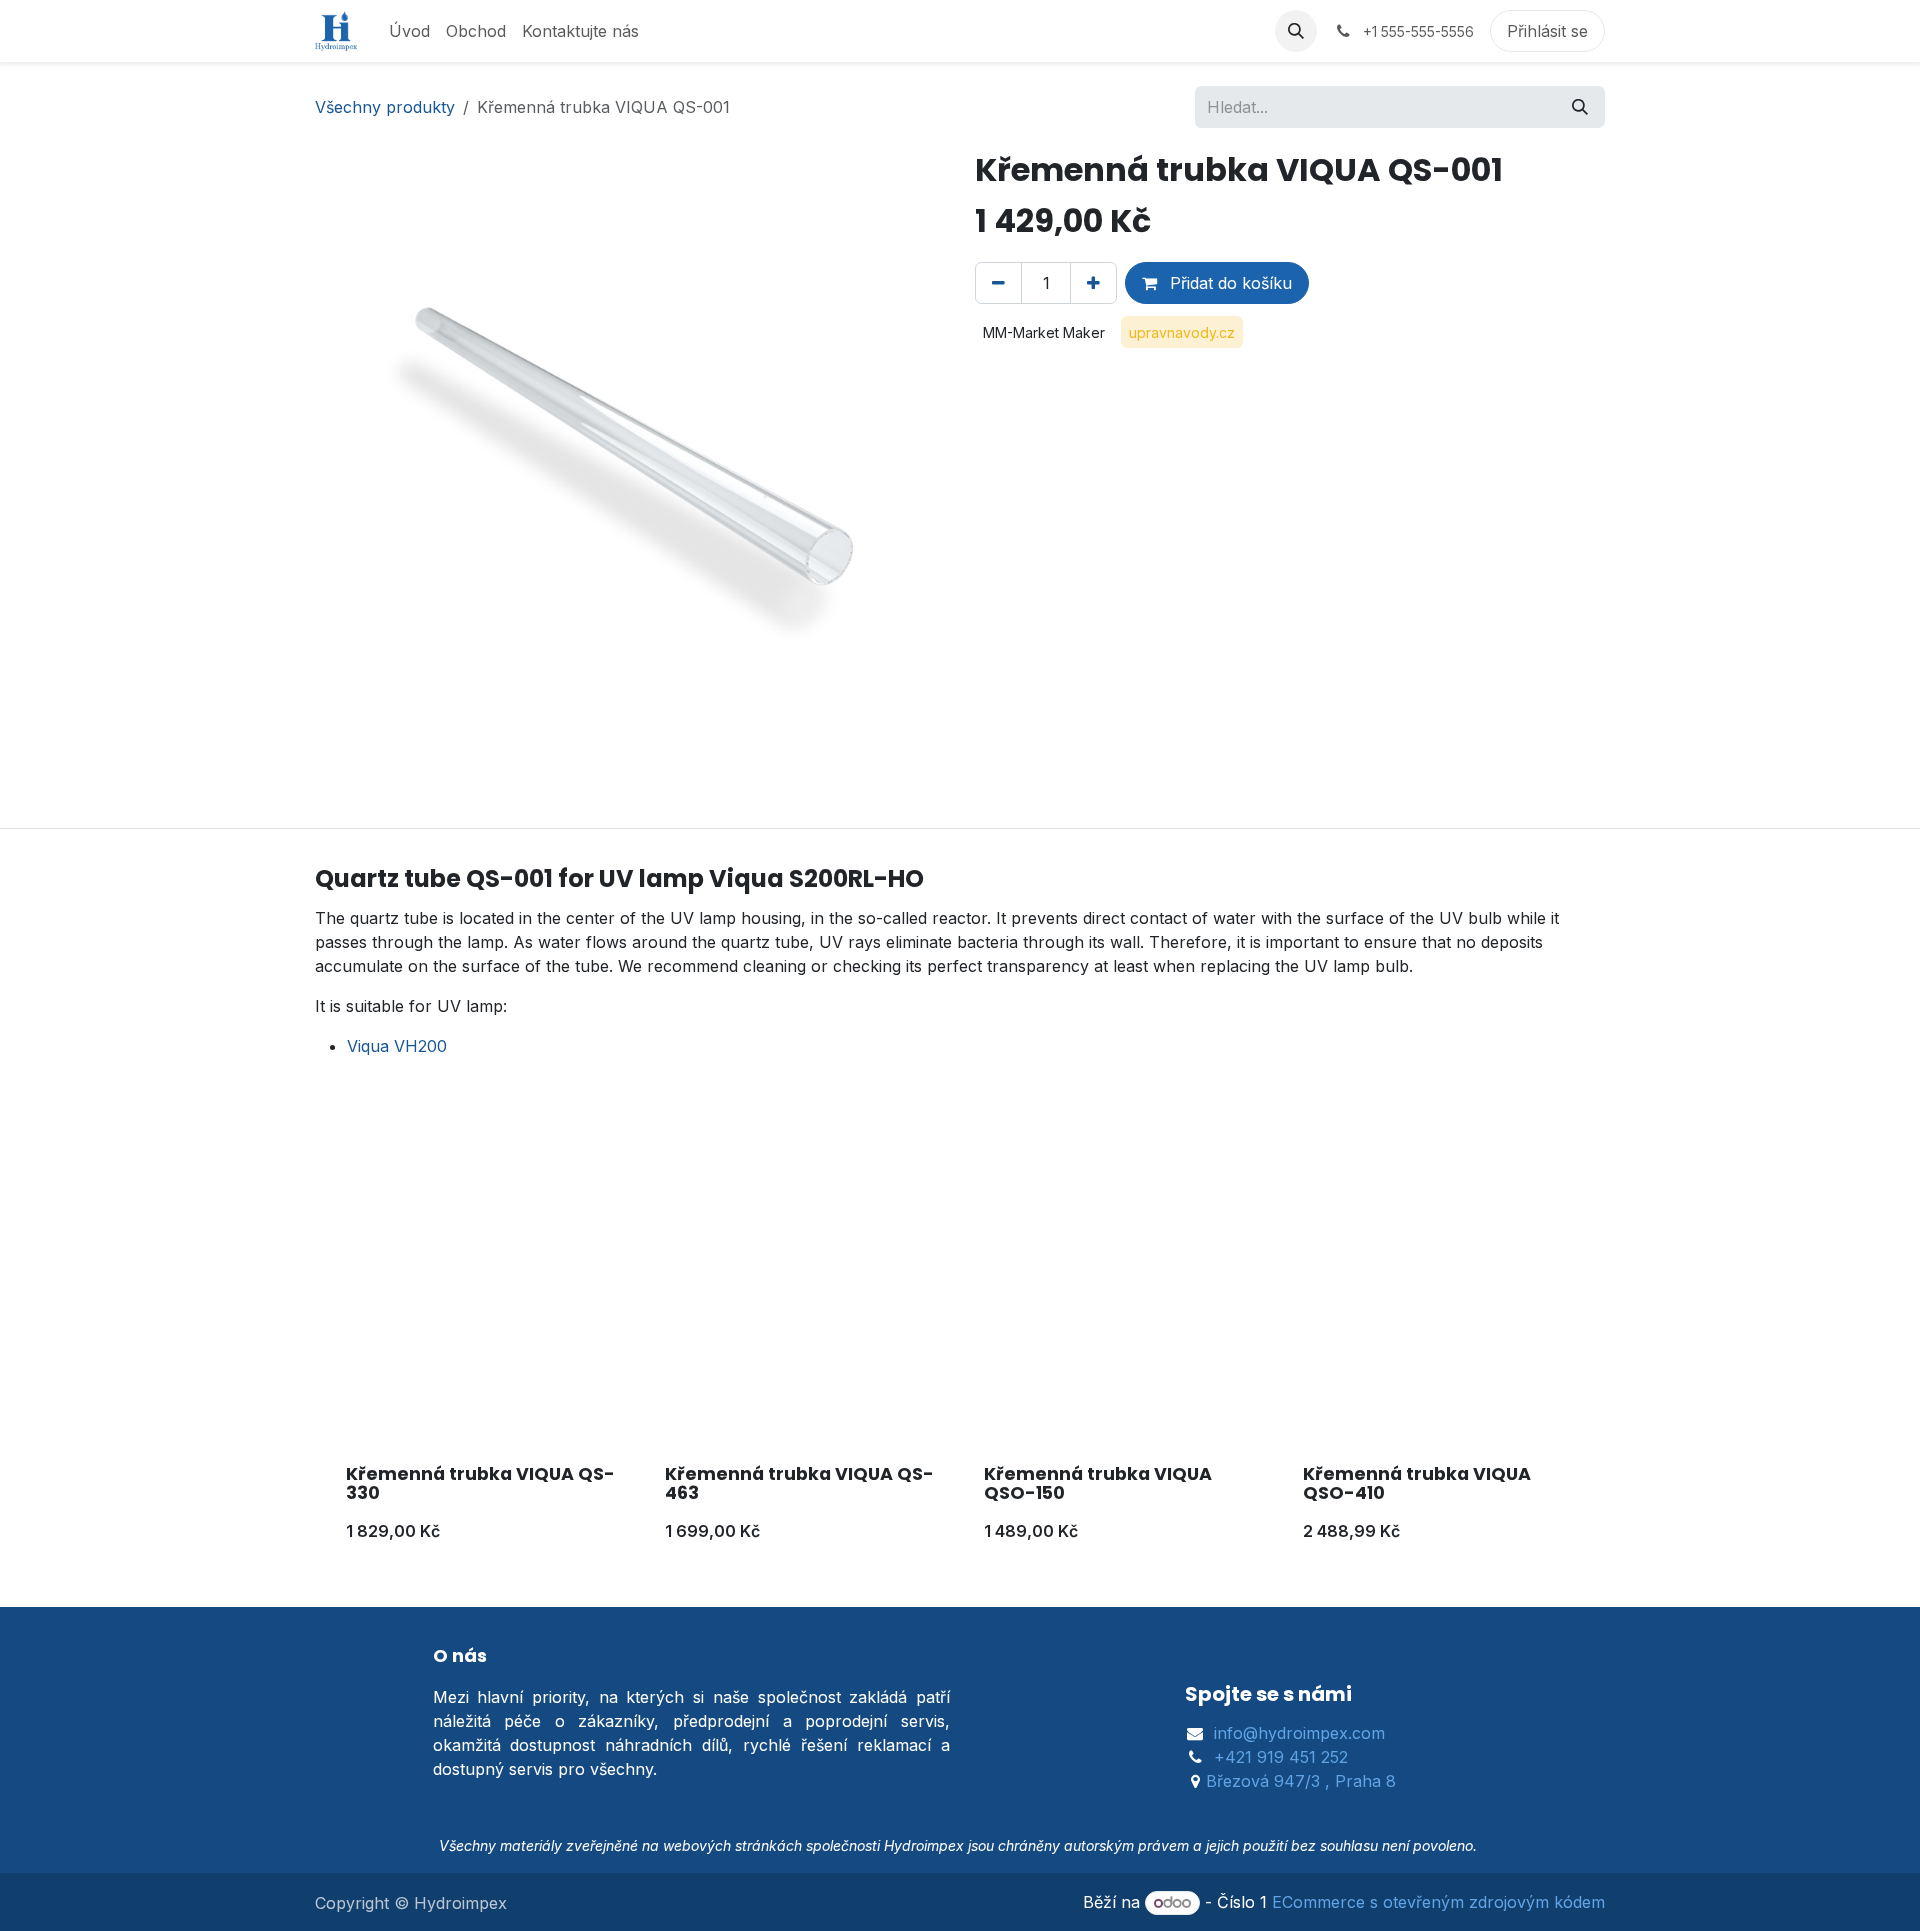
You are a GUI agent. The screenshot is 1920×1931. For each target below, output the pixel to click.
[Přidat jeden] (1093, 283)
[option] (960, 1353)
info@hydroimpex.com (1299, 1733)
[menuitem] (409, 31)
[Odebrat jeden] (998, 283)
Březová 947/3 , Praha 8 (1301, 1781)
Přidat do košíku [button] (1228, 283)
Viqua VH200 (397, 1046)
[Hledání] (1580, 107)
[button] (1296, 31)
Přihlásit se (1547, 31)
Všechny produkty (385, 107)
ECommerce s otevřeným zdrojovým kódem (1438, 1902)
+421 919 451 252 (1281, 1757)
